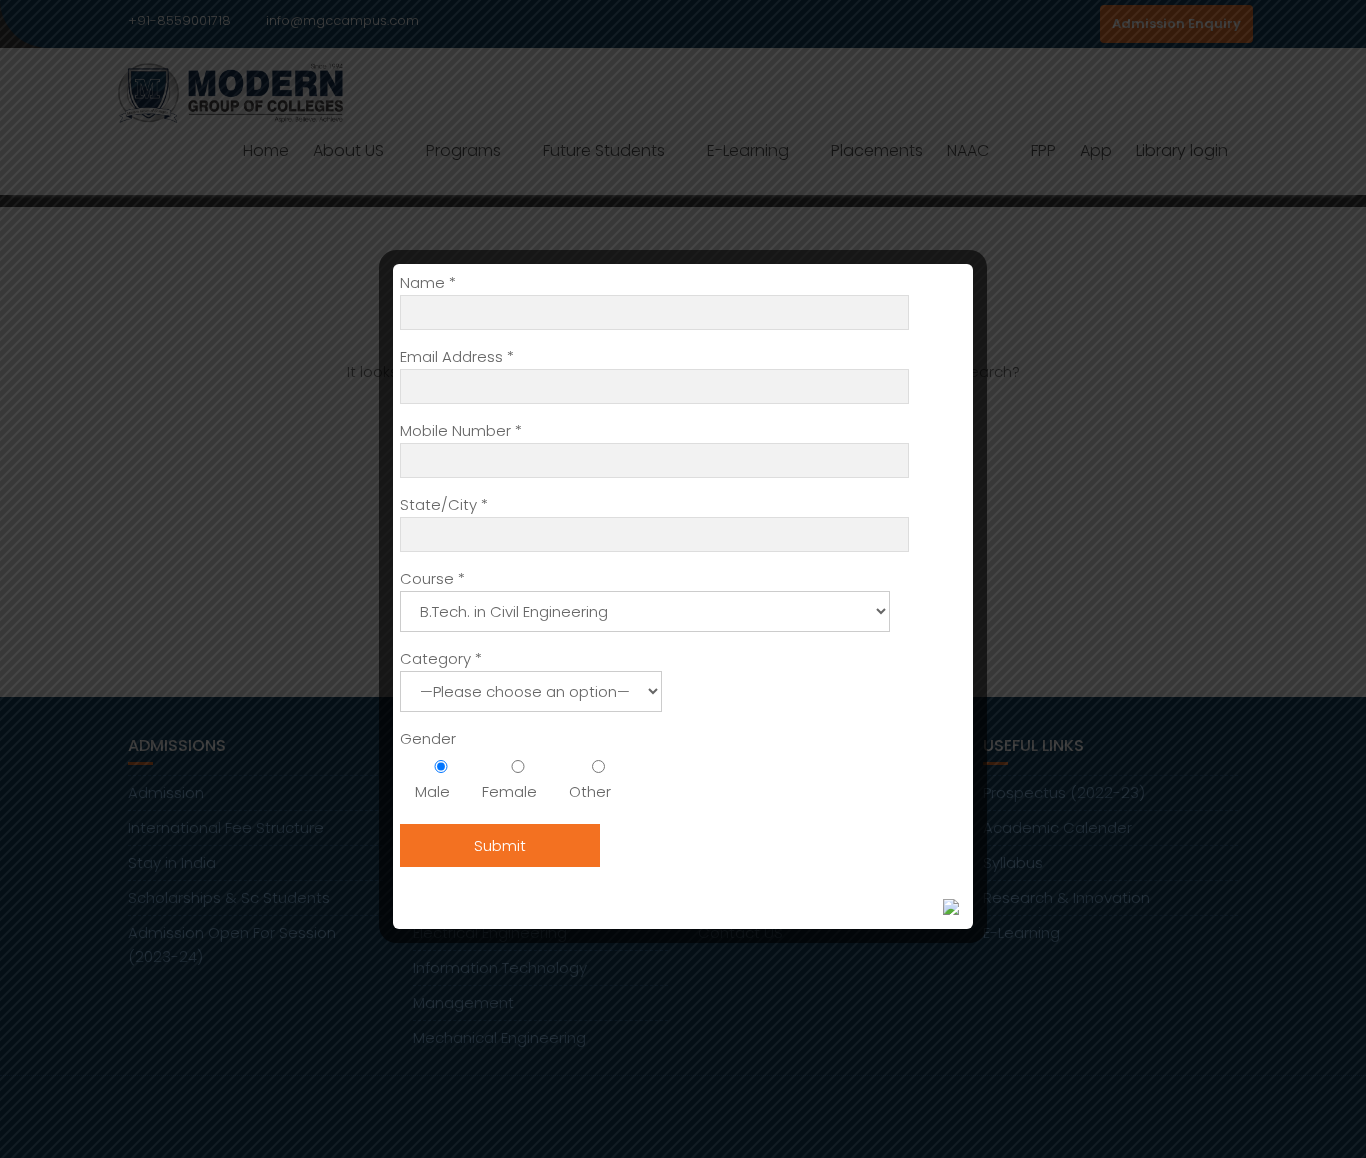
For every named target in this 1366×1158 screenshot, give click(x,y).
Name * (428, 282)
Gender (428, 738)
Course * (432, 578)
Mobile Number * (461, 430)
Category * (441, 658)
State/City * (444, 504)
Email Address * (457, 356)
